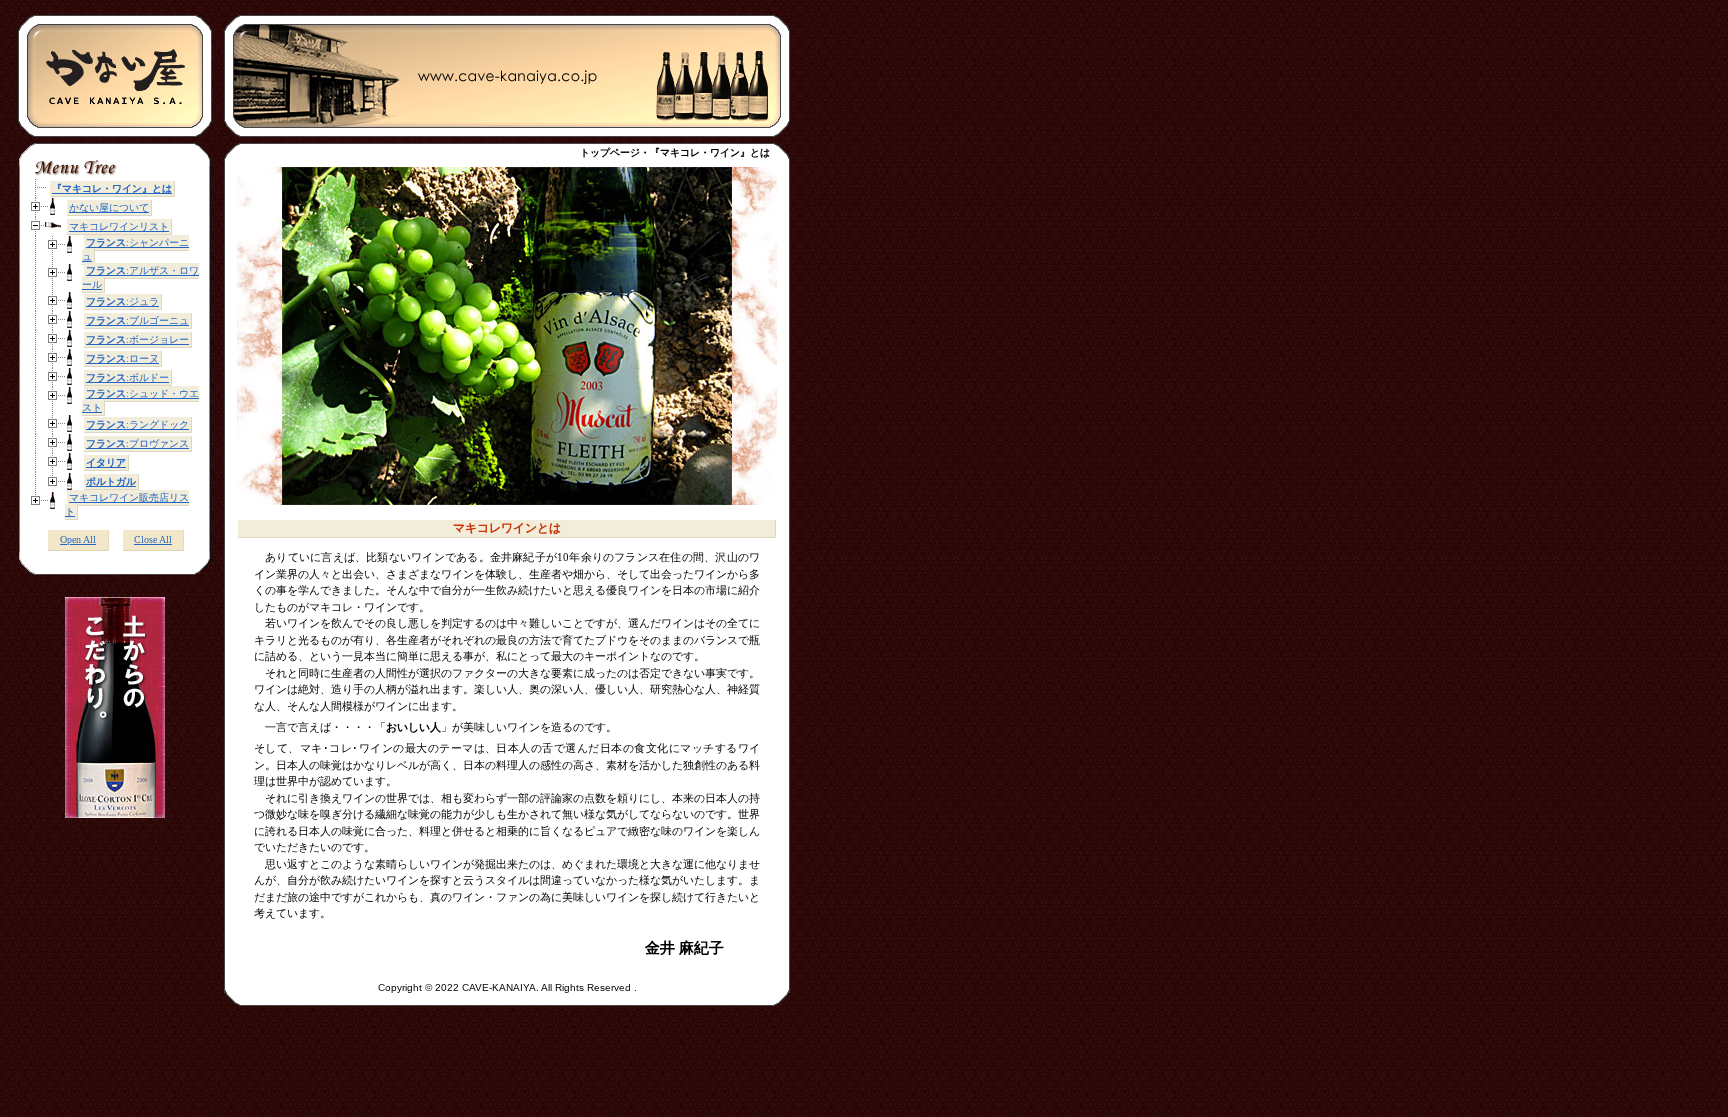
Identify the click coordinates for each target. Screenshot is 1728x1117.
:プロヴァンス (137, 443)
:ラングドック (137, 424)
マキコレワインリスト (119, 226)
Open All (78, 539)
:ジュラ (122, 301)
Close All (153, 539)
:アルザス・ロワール (140, 277)
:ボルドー (127, 377)
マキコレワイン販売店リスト (127, 504)
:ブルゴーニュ (137, 320)
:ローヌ (122, 358)
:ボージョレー (137, 339)
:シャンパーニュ (135, 249)
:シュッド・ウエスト (140, 400)
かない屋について (109, 207)
